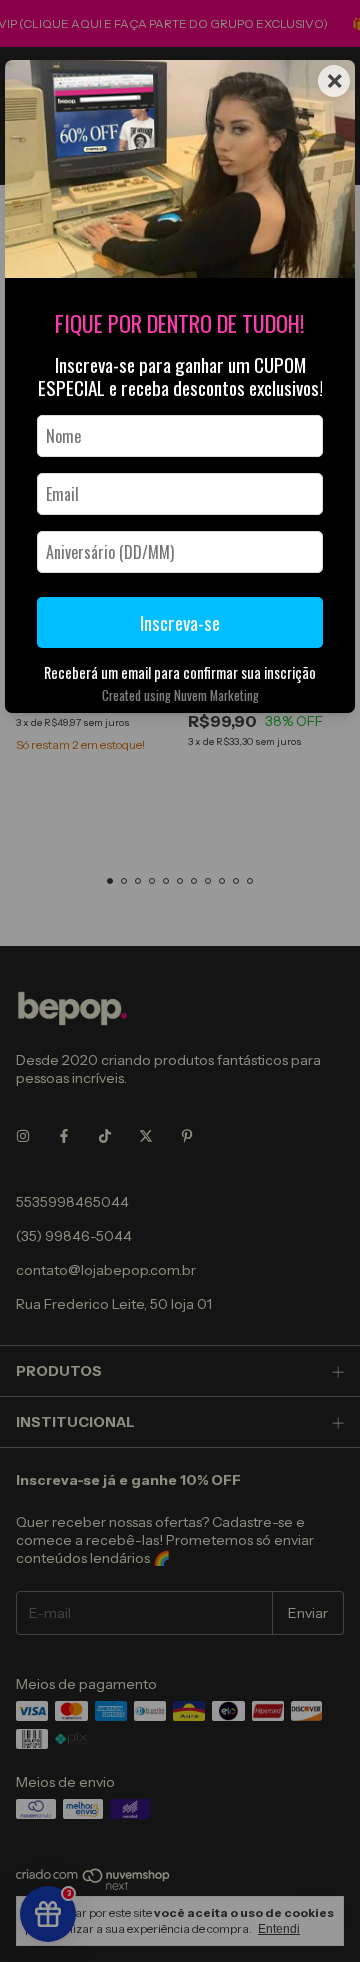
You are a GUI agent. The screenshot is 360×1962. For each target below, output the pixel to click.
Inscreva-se (180, 622)
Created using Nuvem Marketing (180, 695)
